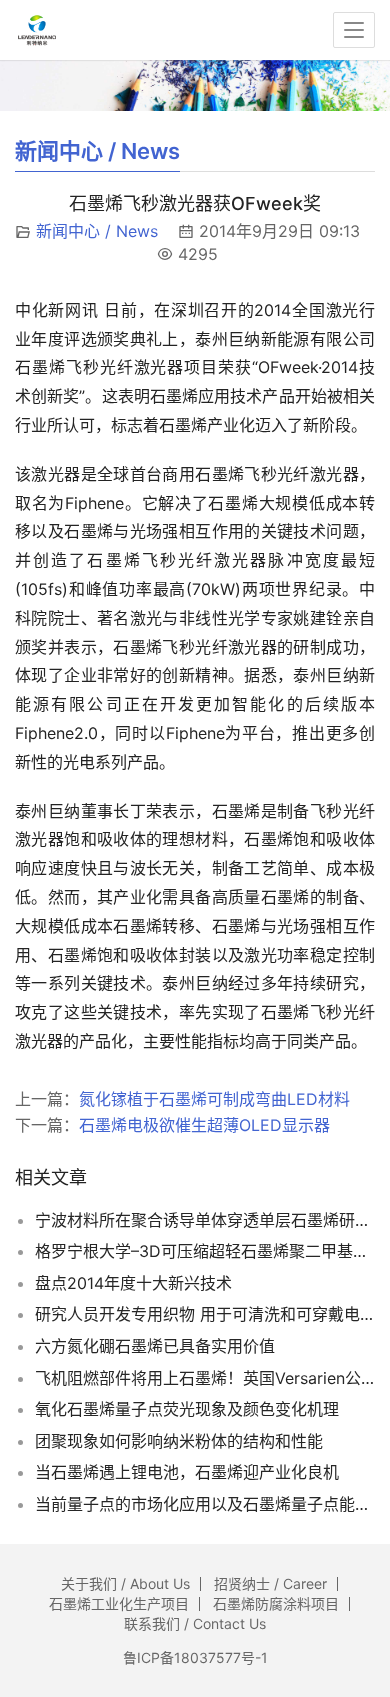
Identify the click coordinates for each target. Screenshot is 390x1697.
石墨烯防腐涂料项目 (276, 1603)
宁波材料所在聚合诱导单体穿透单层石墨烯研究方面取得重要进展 (205, 1220)
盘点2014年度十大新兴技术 (133, 1283)
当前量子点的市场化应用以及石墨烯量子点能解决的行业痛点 (205, 1504)
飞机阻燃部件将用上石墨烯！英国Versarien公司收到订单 (205, 1378)
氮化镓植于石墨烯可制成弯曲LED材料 (214, 1099)
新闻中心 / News (97, 231)
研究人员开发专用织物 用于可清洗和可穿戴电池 (205, 1314)
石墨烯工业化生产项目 (119, 1603)
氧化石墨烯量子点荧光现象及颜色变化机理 (187, 1409)
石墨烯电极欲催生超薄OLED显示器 (204, 1125)
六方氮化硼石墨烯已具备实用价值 (155, 1346)
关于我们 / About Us (125, 1583)
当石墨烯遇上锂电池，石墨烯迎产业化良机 (187, 1472)
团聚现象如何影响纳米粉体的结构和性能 (179, 1441)
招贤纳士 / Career (270, 1583)
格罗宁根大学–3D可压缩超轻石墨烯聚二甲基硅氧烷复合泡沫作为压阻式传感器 (205, 1251)
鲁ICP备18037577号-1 (195, 1657)
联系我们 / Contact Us (195, 1623)
